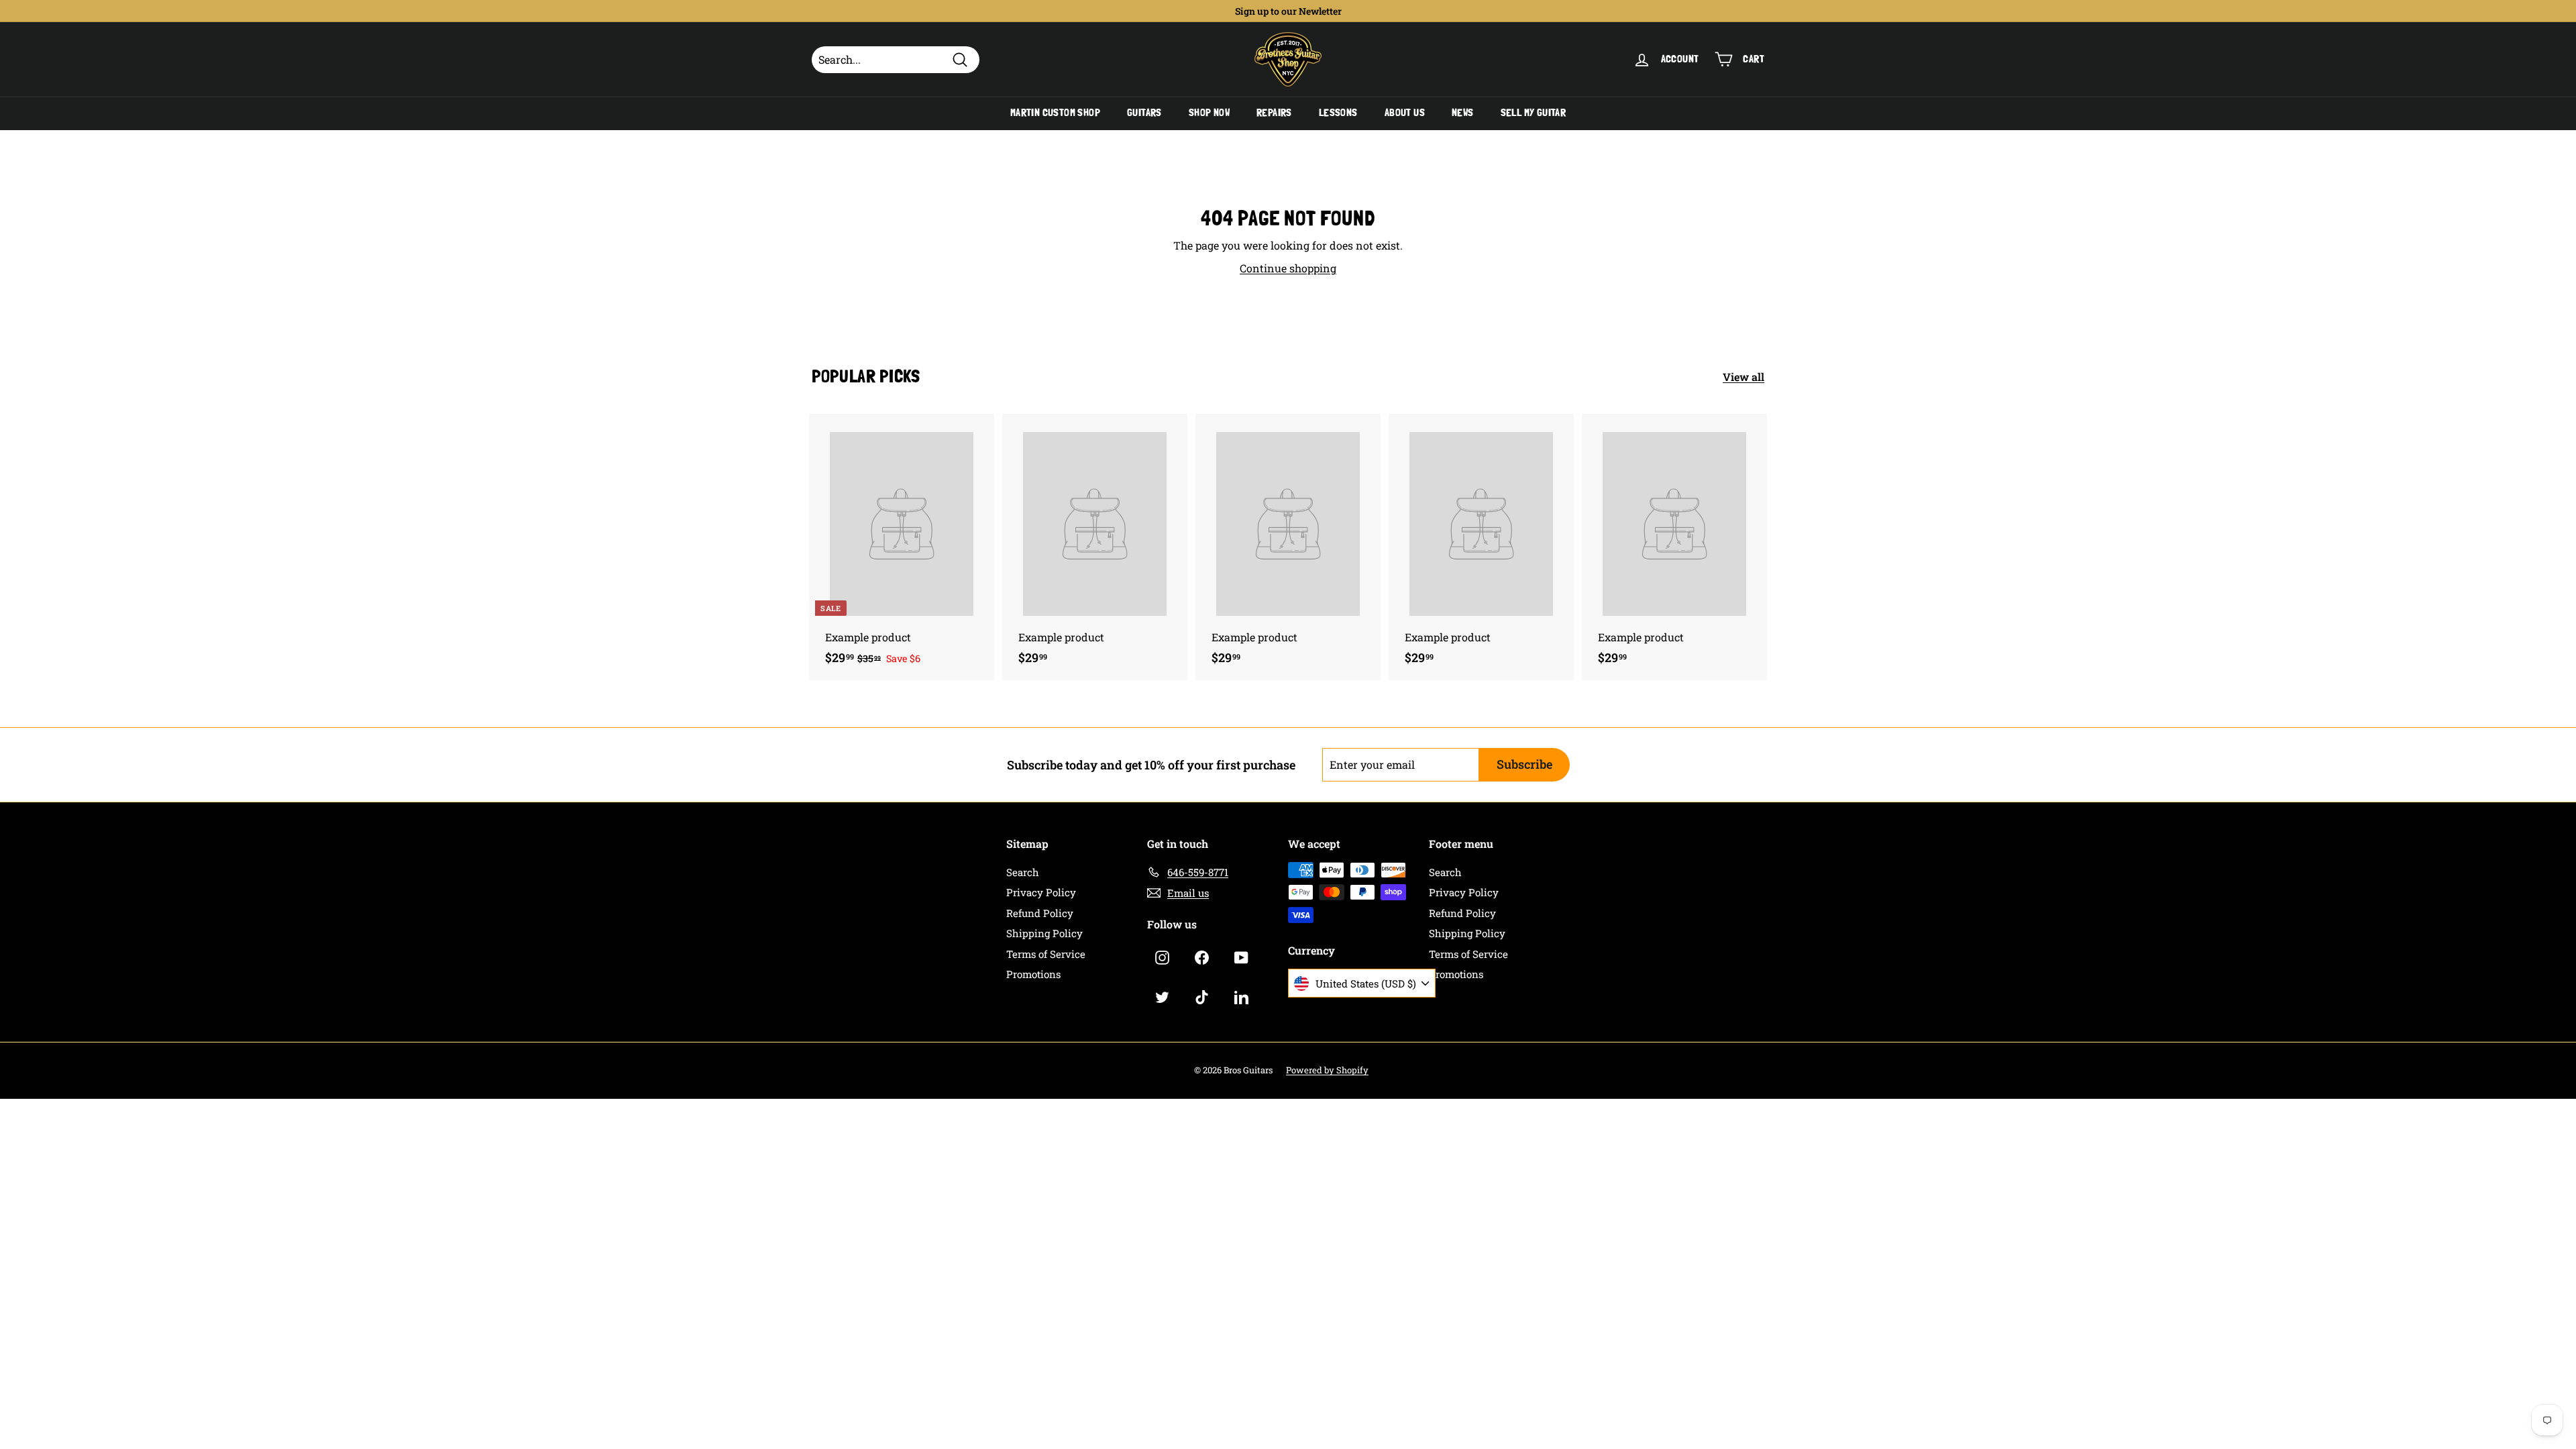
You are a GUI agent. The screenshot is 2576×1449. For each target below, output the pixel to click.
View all (1743, 377)
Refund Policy (1040, 913)
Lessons (1338, 113)
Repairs (1274, 113)
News (1463, 113)
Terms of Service (1046, 954)
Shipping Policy (1044, 933)
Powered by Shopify (1327, 1070)
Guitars (1144, 113)
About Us (1405, 113)
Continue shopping (1288, 268)
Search (1023, 872)
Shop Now (1209, 113)
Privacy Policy (1041, 892)
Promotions (1033, 974)
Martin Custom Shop (1055, 113)
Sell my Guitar (1534, 113)
